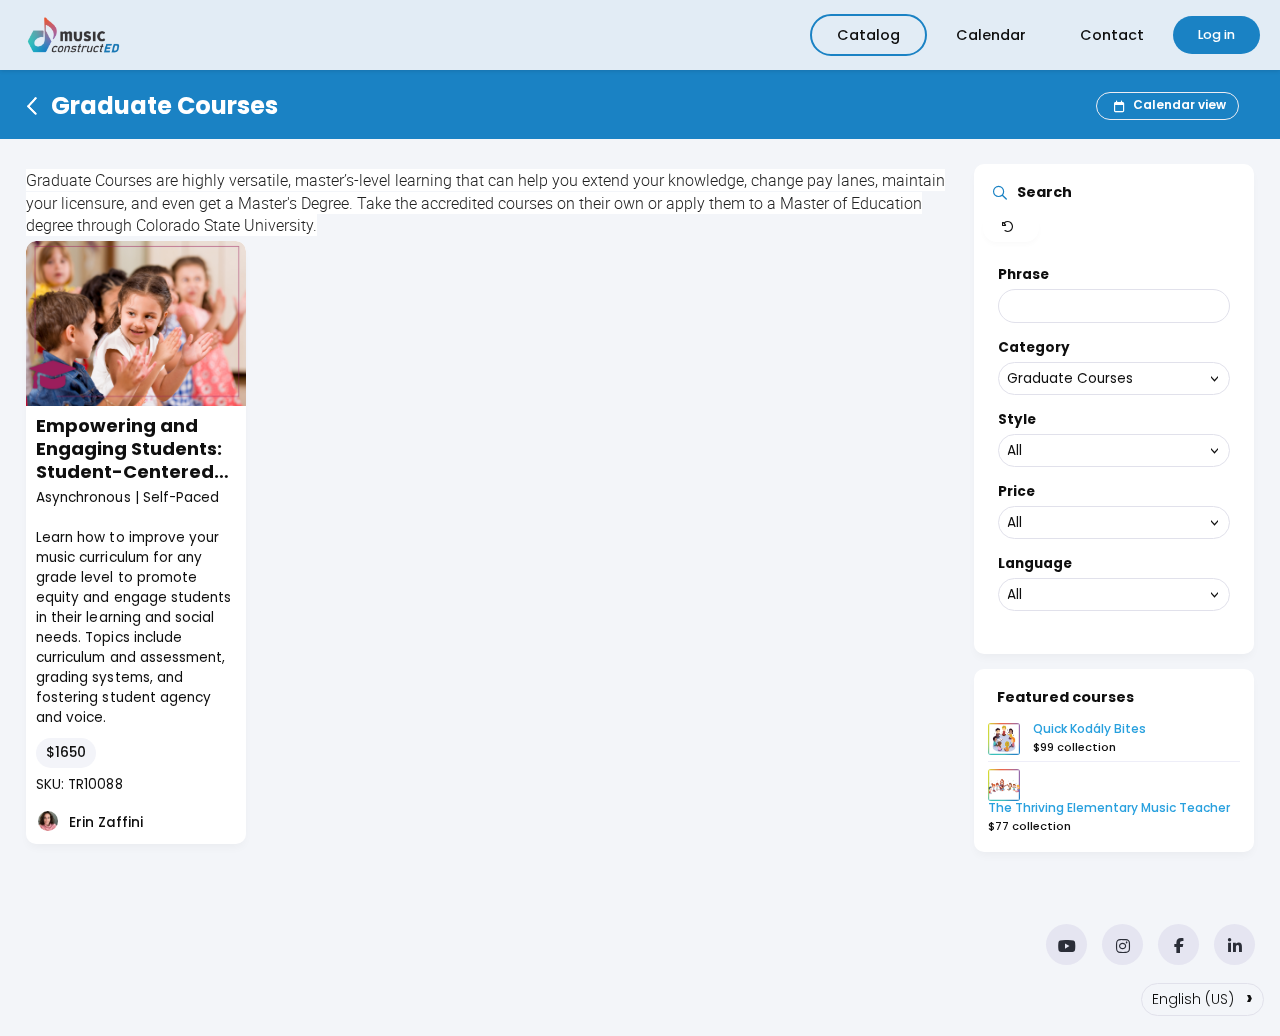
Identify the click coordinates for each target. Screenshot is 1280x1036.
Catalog (868, 35)
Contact (1112, 35)
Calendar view (1179, 104)
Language (1035, 563)
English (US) (1202, 997)
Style (1017, 419)
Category (1034, 347)
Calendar (991, 35)
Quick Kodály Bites (1089, 728)
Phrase (1023, 274)
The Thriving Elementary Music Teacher (1109, 807)
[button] (1011, 228)
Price (1016, 491)
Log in (1216, 34)
